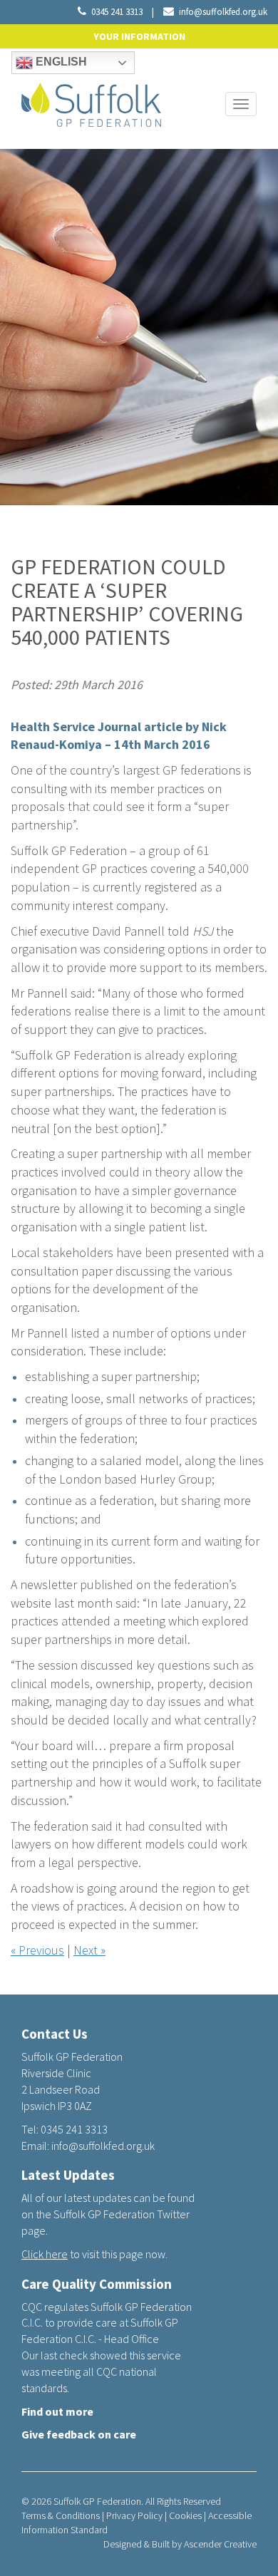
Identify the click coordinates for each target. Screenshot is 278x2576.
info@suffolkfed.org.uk (223, 12)
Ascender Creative (220, 2544)
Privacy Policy (134, 2515)
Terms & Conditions (61, 2515)
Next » (89, 1950)
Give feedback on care (79, 2434)
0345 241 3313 (117, 12)
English (60, 62)
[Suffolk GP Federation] (91, 102)
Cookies (185, 2515)
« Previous (37, 1950)
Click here (45, 2254)
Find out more (57, 2411)
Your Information (139, 36)
